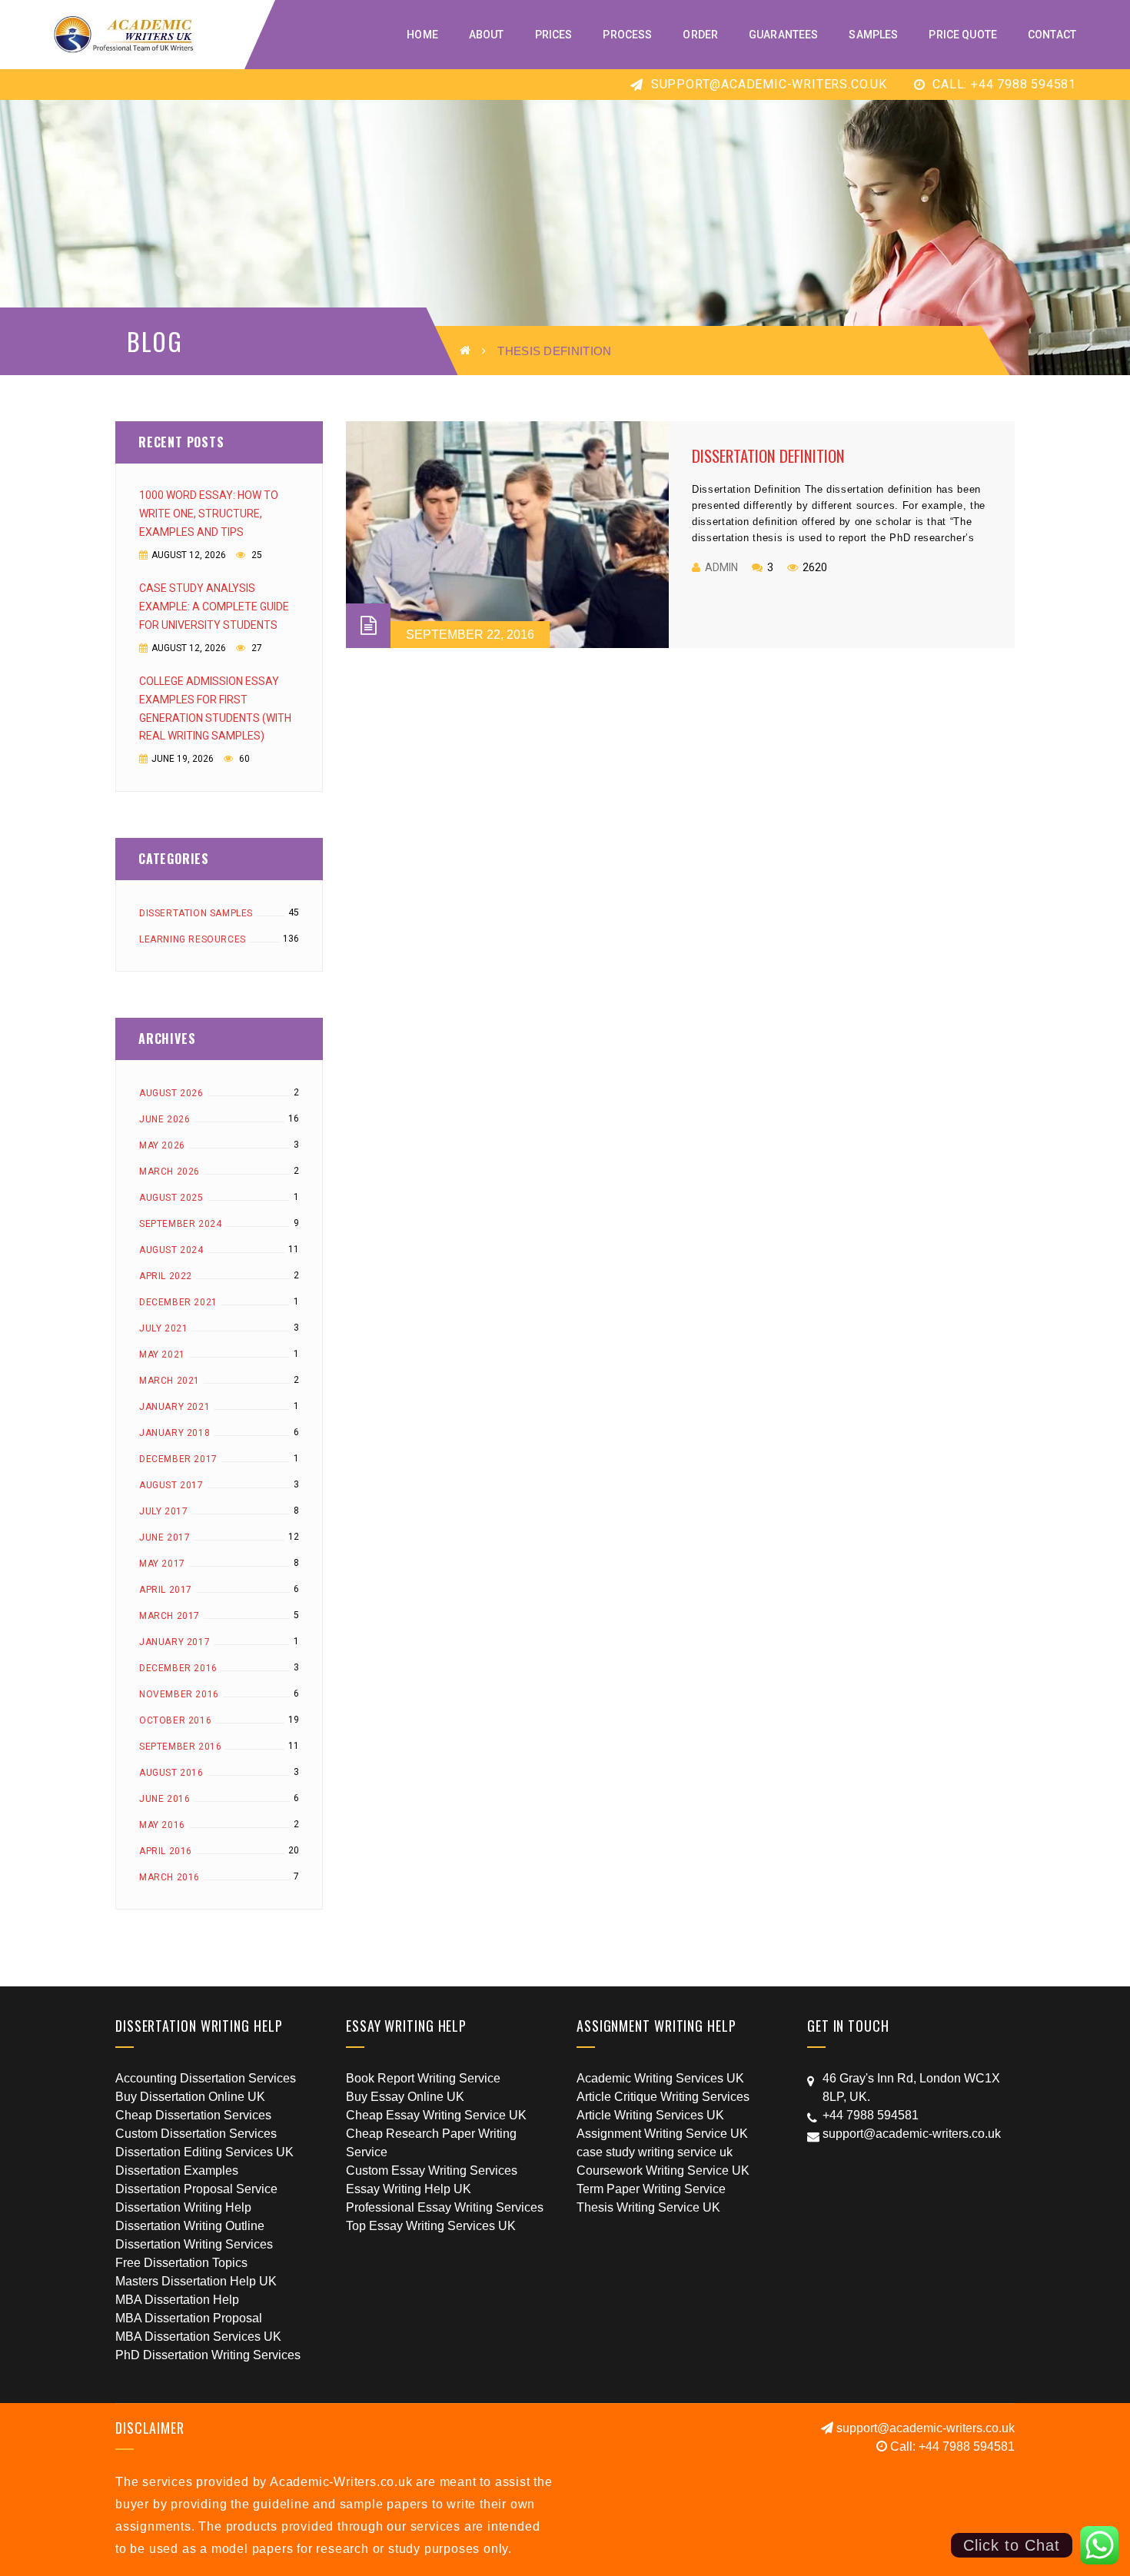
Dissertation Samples (196, 913)
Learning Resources (193, 939)
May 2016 (162, 1825)
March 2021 (169, 1381)
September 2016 (180, 1747)
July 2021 (163, 1328)
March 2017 (169, 1616)
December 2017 (178, 1459)
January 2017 (174, 1642)
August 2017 (171, 1485)
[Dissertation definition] (507, 535)
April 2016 (166, 1851)
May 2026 (162, 1145)
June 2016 (165, 1799)
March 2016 (169, 1877)
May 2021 (162, 1354)
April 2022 (166, 1276)
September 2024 (180, 1224)
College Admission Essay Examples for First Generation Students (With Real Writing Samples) (215, 709)
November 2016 (179, 1694)
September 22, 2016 (470, 635)
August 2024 (171, 1250)
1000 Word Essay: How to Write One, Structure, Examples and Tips (209, 514)
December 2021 (178, 1302)
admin (721, 567)
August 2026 (171, 1093)
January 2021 (174, 1407)
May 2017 (162, 1564)
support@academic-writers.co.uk (767, 84)
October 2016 (175, 1720)
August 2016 (171, 1773)
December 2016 (178, 1668)
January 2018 (174, 1433)
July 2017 (163, 1511)
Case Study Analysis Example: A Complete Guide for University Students (214, 607)
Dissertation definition (768, 455)
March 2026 (169, 1172)
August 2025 (171, 1198)
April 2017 (166, 1590)
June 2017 (165, 1537)
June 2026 (165, 1119)
